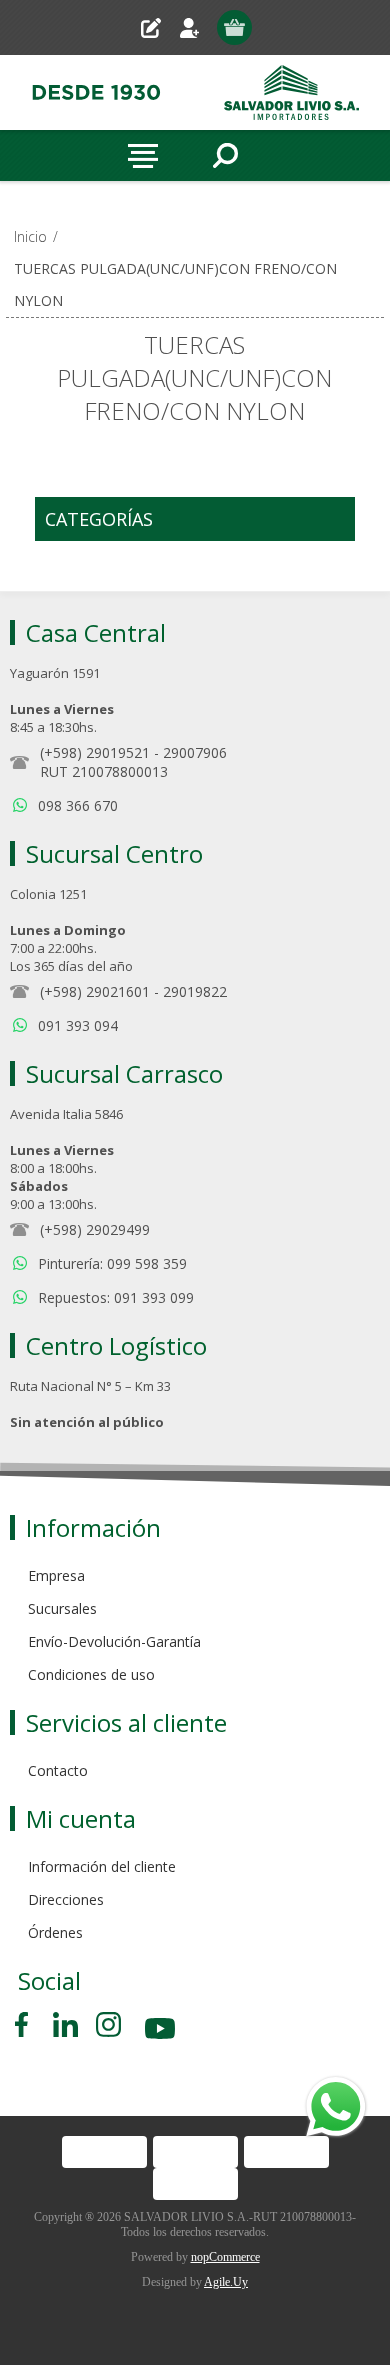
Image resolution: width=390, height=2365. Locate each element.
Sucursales (62, 1608)
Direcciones (66, 1899)
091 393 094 (78, 1025)
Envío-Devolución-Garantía (114, 1641)
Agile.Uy (226, 2282)
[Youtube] (162, 2031)
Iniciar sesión (197, 27)
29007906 (195, 752)
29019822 (195, 991)
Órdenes (55, 1932)
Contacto (58, 1770)
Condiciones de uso (91, 1674)
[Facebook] (25, 2024)
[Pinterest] (65, 2024)
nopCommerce (225, 2257)
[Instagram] (108, 2024)
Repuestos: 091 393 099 (116, 1297)
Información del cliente (102, 1866)
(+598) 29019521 (95, 752)
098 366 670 (78, 805)
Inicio (30, 236)
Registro (158, 27)
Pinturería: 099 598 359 (112, 1263)
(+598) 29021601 (95, 991)
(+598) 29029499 (95, 1229)
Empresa (56, 1575)
